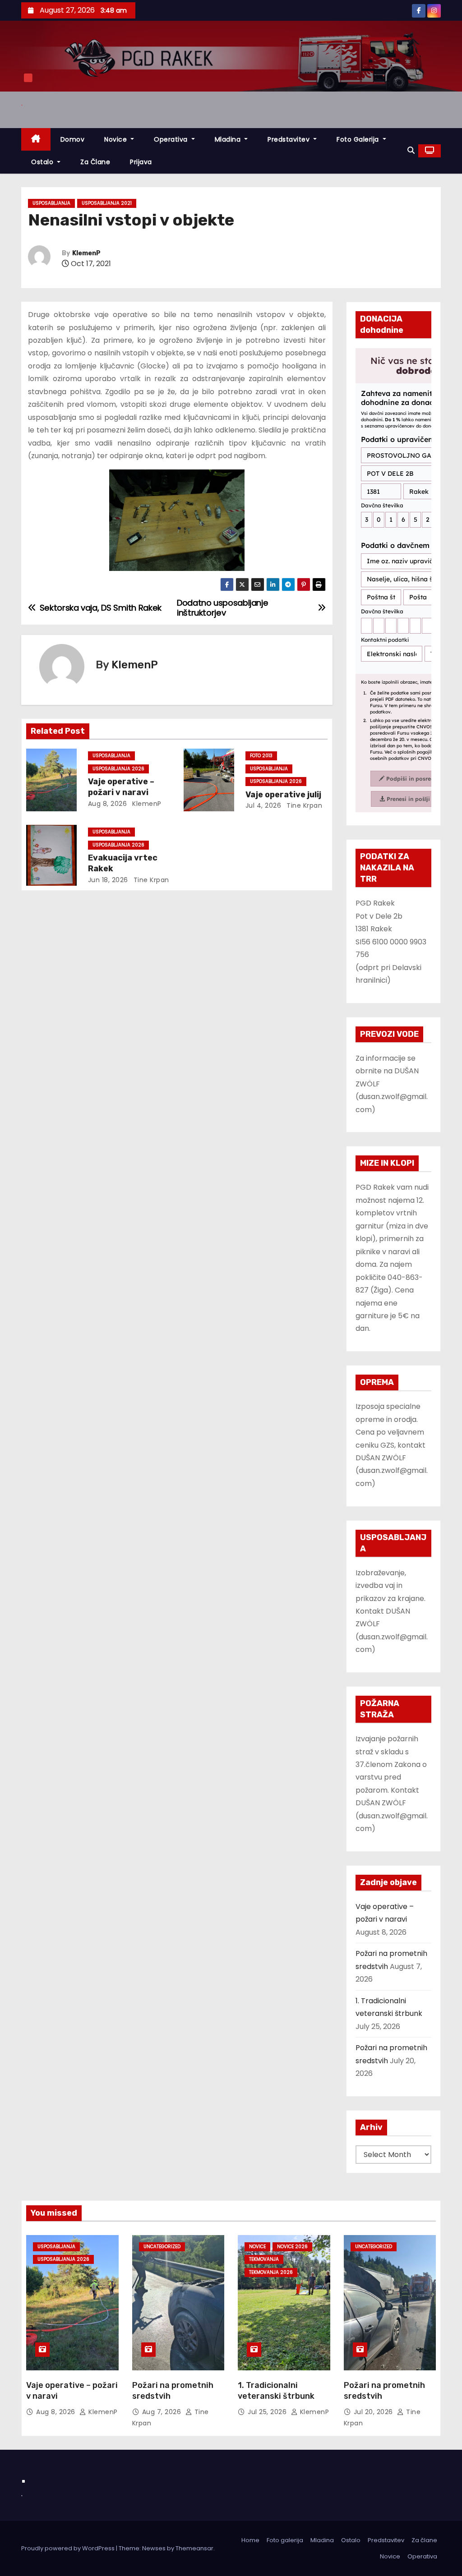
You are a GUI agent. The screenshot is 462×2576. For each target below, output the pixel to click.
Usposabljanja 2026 (118, 769)
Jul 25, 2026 (268, 2412)
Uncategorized (162, 2247)
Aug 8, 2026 (108, 804)
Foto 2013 (261, 756)
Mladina (229, 139)
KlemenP (86, 253)
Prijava (141, 162)
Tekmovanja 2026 (271, 2272)
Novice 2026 (292, 2247)
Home (250, 2540)
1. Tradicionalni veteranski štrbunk (276, 2391)
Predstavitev (290, 139)
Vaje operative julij (283, 795)
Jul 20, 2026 (374, 2412)
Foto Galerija (359, 139)
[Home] (36, 140)
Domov (73, 139)
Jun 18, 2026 (108, 880)
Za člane (95, 162)
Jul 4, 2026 (263, 805)
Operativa (172, 139)
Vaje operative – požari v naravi (121, 787)
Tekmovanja (264, 2259)
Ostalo (43, 162)
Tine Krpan (304, 805)
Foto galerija (285, 2540)
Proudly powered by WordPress (69, 2548)
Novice (117, 139)
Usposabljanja (51, 203)
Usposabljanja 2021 (107, 203)
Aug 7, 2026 (163, 2412)
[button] (411, 150)
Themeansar (194, 2548)
